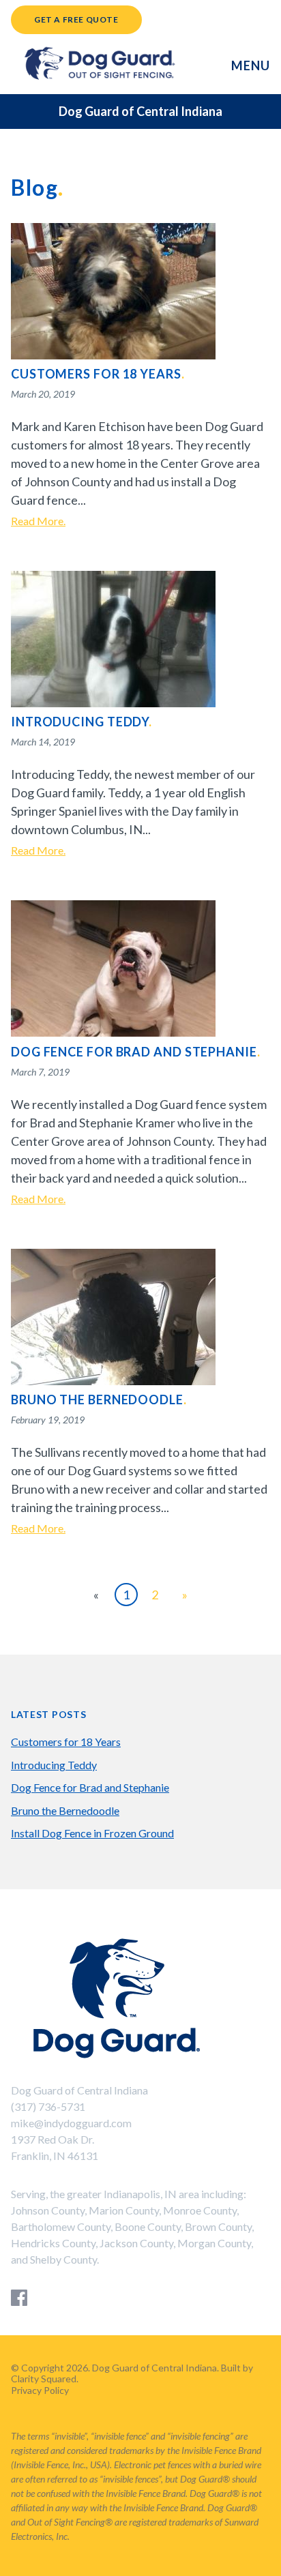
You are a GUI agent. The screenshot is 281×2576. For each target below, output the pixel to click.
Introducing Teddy (54, 1765)
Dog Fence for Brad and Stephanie (90, 1787)
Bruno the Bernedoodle (65, 1810)
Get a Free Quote (76, 19)
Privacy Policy (40, 2390)
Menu (251, 65)
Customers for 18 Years (66, 1742)
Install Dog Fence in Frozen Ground (92, 1833)
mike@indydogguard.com (71, 2123)
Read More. (38, 521)
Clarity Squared (44, 2379)
